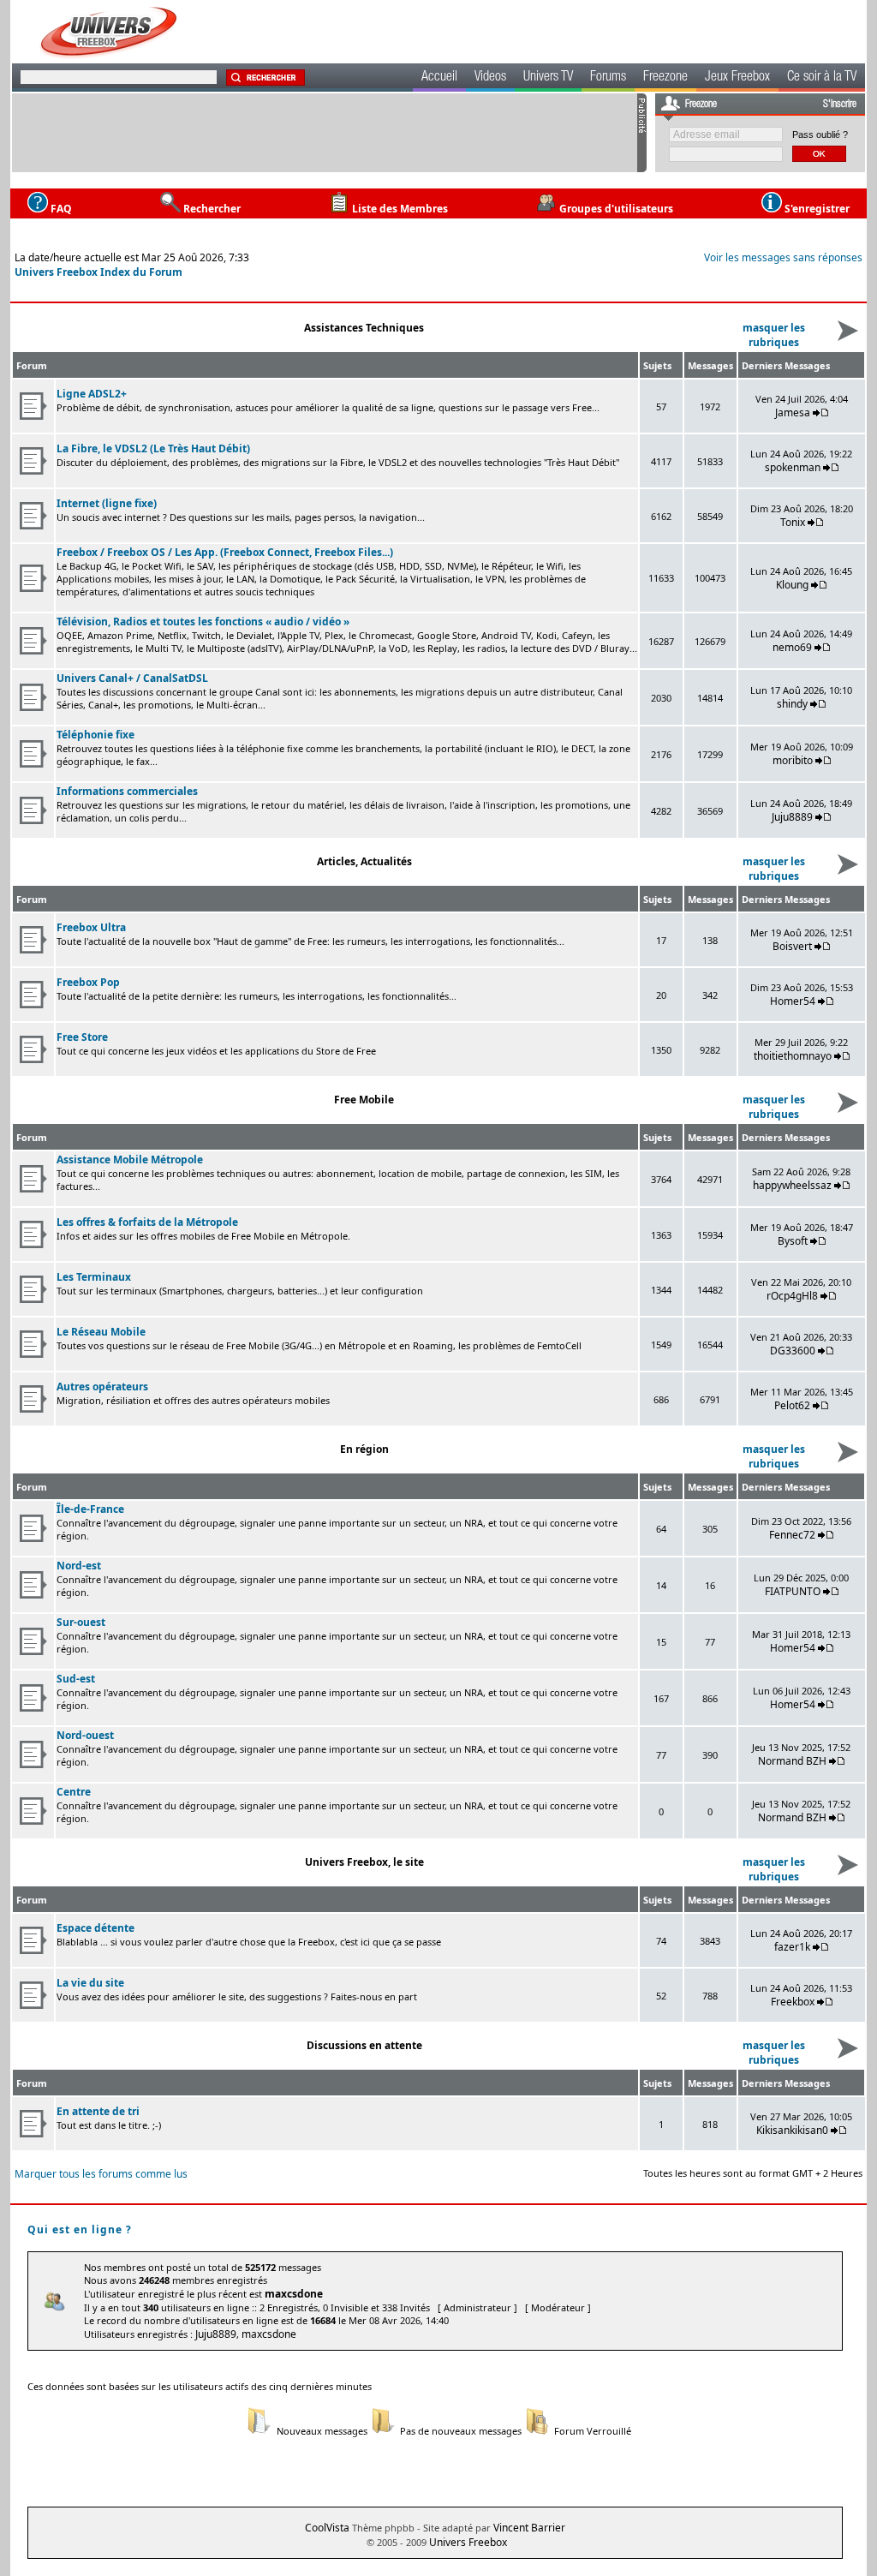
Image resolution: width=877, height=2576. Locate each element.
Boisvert (792, 946)
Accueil (439, 78)
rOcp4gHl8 (792, 1296)
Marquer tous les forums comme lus (101, 2174)
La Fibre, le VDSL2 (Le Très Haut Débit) (153, 448)
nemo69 (792, 647)
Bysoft (793, 1241)
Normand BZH (792, 1761)
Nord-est (79, 1566)
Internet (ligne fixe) (107, 503)
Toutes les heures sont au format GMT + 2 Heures (753, 2173)
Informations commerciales (127, 791)
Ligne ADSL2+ (92, 394)
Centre (74, 1792)
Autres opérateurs (102, 1387)
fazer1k (792, 1947)
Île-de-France (90, 1509)
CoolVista (327, 2528)
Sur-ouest (81, 1622)
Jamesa (793, 412)
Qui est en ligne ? (80, 2229)
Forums (608, 78)
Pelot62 (792, 1405)
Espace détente (95, 1928)
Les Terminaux (94, 1277)
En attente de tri (98, 2111)
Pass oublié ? (820, 134)
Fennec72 (792, 1535)
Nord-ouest (85, 1735)
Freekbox (793, 2002)
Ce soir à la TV (822, 78)
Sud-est (76, 1679)
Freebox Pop (88, 982)
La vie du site (90, 1983)
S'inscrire (840, 105)
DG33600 (793, 1351)
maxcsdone (294, 2294)
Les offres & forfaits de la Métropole (147, 1222)
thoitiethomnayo (793, 1056)
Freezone (665, 78)
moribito (793, 760)
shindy (792, 704)
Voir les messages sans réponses (783, 257)
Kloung (793, 585)
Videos (490, 78)
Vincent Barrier (529, 2528)
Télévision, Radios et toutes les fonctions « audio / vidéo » (203, 622)
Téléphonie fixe (95, 735)
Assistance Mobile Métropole (130, 1159)
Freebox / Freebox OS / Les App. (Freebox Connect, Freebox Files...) (225, 552)
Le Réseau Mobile (101, 1332)
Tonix (793, 522)
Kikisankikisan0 (792, 2130)
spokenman (793, 467)
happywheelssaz (792, 1185)
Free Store (82, 1037)
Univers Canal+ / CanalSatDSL (132, 678)
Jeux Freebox (737, 78)
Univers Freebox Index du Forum (98, 272)
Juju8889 (792, 817)
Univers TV (548, 78)
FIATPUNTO (793, 1591)
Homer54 (793, 1001)
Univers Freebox (468, 2542)
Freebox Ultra (91, 927)
